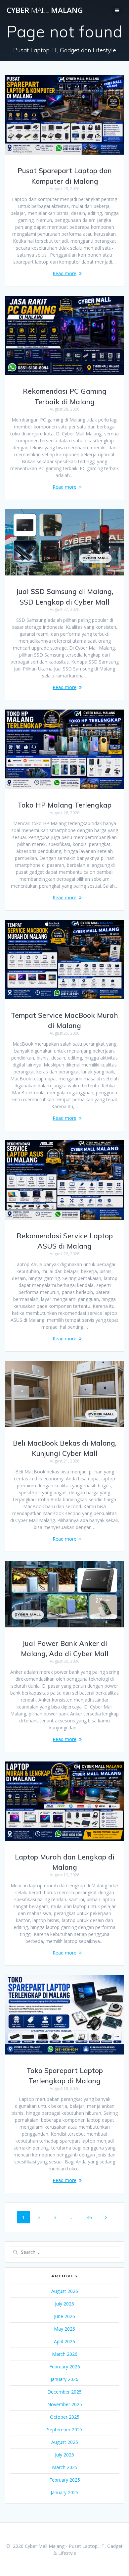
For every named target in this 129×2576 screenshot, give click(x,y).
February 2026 (65, 2367)
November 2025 (65, 2404)
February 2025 (65, 2480)
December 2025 (64, 2392)
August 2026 (65, 2291)
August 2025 (65, 2442)
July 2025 (64, 2455)
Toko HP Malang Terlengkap (64, 805)
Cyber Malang (45, 10)
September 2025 (65, 2429)
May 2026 (64, 2329)
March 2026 (65, 2354)
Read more (64, 273)
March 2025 (65, 2467)
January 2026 (64, 2379)
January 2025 (64, 2492)
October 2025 (65, 2417)
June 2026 (64, 2316)
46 (92, 2217)
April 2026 (64, 2341)
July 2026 (64, 2304)
